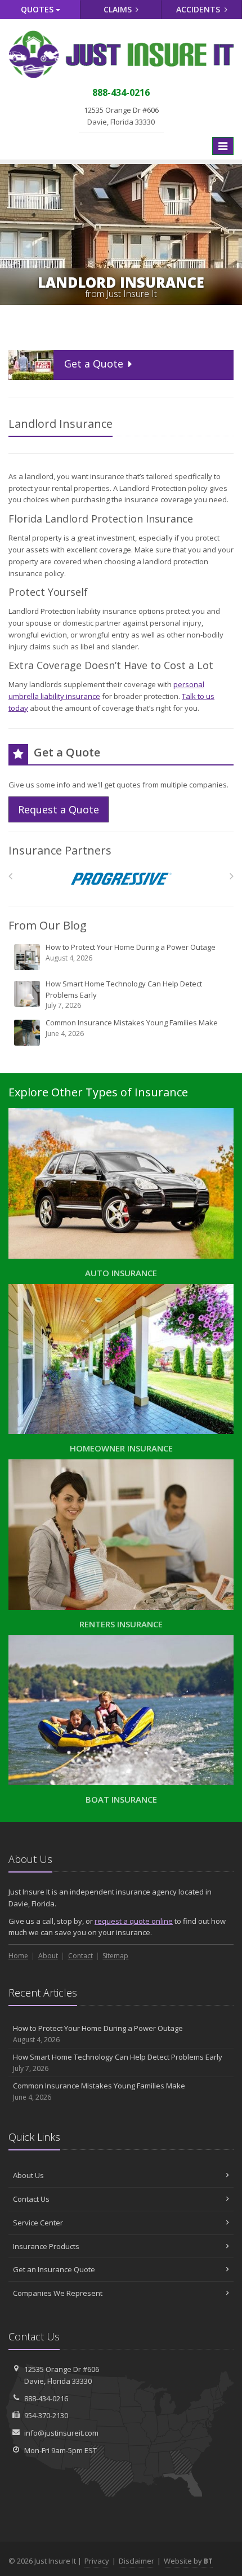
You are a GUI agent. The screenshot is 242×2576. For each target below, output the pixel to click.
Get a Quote (94, 364)
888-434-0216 (46, 2398)
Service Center (38, 2223)
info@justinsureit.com (61, 2433)
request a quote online (134, 1921)
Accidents (199, 9)
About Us (28, 2175)
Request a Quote (59, 809)
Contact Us (31, 2199)
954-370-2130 (46, 2415)
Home (18, 1956)
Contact (80, 1956)
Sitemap (115, 1956)
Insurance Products (46, 2246)
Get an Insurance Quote (54, 2269)
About (48, 1956)
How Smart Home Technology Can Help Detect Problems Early (124, 994)
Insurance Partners (60, 850)
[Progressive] (121, 879)
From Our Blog (48, 925)
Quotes (38, 9)
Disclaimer (136, 2561)
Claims (119, 9)
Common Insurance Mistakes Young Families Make (132, 1028)
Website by (188, 2561)
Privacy (97, 2561)
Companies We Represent (58, 2293)
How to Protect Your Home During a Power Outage (131, 952)
